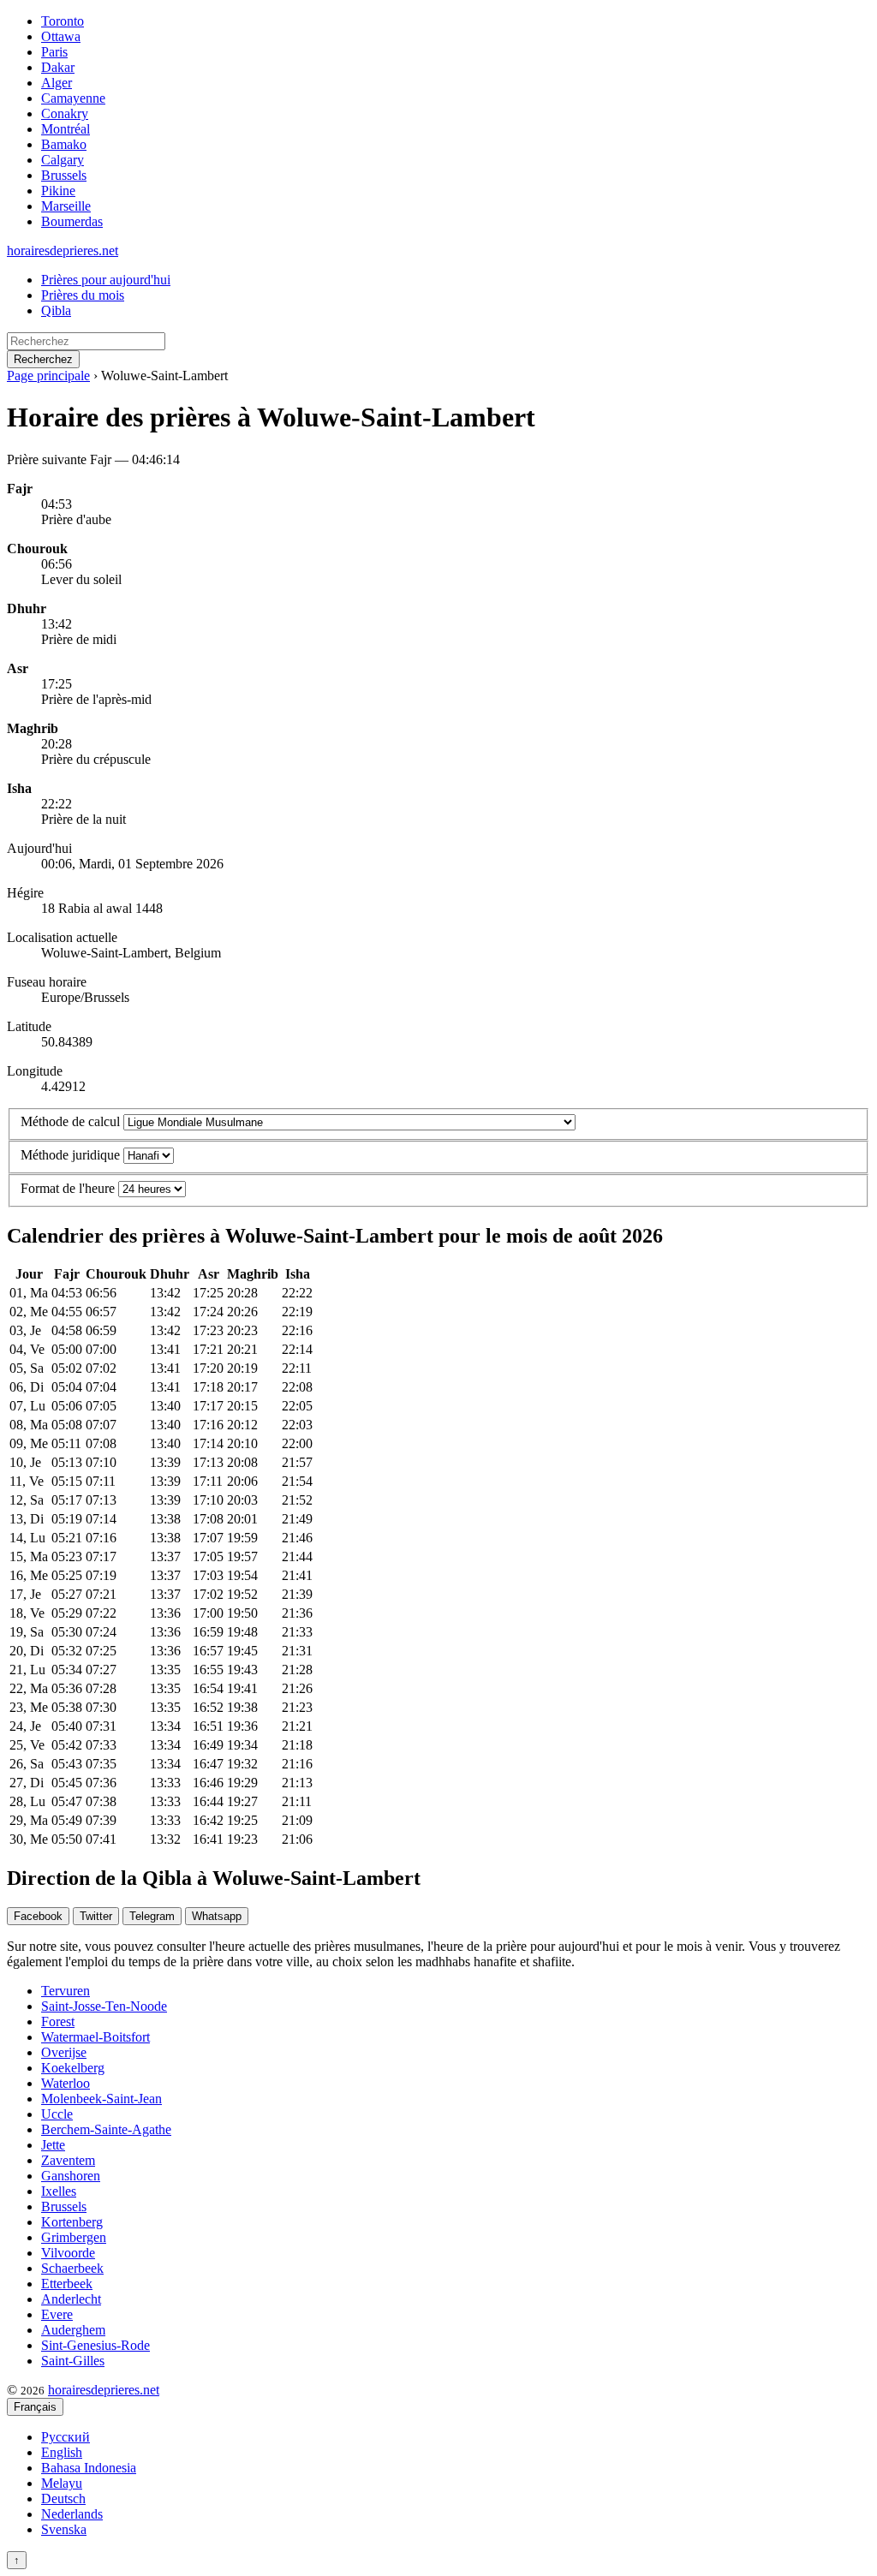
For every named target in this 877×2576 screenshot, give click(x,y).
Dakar (58, 67)
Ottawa (61, 36)
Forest (58, 2021)
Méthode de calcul (70, 1121)
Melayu (62, 2483)
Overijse (64, 2052)
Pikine (58, 191)
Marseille (66, 206)
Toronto (63, 21)
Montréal (66, 129)
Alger (57, 83)
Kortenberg (72, 2222)
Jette (53, 2145)
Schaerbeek (72, 2268)
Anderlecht (71, 2299)
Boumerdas (72, 221)
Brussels (64, 175)
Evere (57, 2314)
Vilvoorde (68, 2253)
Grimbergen (74, 2237)
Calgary (63, 160)
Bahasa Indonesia (89, 2468)
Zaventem (68, 2160)
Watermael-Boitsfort (95, 2037)
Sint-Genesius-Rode (95, 2345)
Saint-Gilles (73, 2361)
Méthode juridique (70, 1155)
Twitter (96, 1916)
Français (35, 2407)
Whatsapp (217, 1916)
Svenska (64, 2529)
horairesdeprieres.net (63, 250)
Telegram (152, 1916)
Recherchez (43, 359)
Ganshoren (71, 2176)
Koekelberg (73, 2068)
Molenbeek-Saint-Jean (101, 2099)
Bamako (64, 144)
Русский (66, 2437)
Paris (54, 52)
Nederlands (72, 2514)
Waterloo (66, 2083)
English (62, 2452)
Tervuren (66, 1991)
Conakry (65, 113)
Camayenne (73, 98)
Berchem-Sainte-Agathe (106, 2129)
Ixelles (59, 2191)
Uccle (57, 2114)
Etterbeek (67, 2284)
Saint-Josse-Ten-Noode (104, 2006)
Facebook (38, 1916)
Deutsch (63, 2498)
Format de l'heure (68, 1188)
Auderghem (73, 2330)
